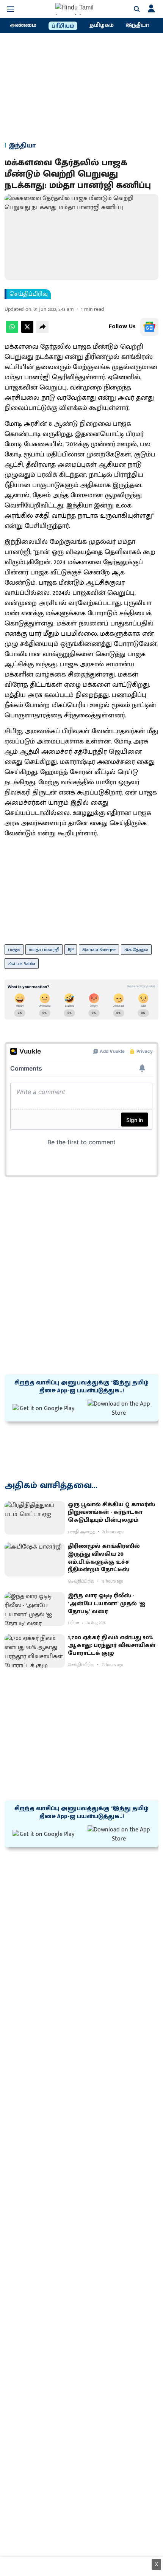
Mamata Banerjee (99, 950)
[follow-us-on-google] (149, 327)
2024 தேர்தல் (136, 950)
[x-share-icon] (27, 331)
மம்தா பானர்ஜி (44, 950)
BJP (71, 950)
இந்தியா (137, 25)
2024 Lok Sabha (22, 964)
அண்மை (23, 25)
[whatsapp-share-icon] (12, 331)
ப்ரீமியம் (63, 26)
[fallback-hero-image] (35, 1518)
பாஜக (14, 950)
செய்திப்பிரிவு (29, 294)
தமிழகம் (102, 25)
